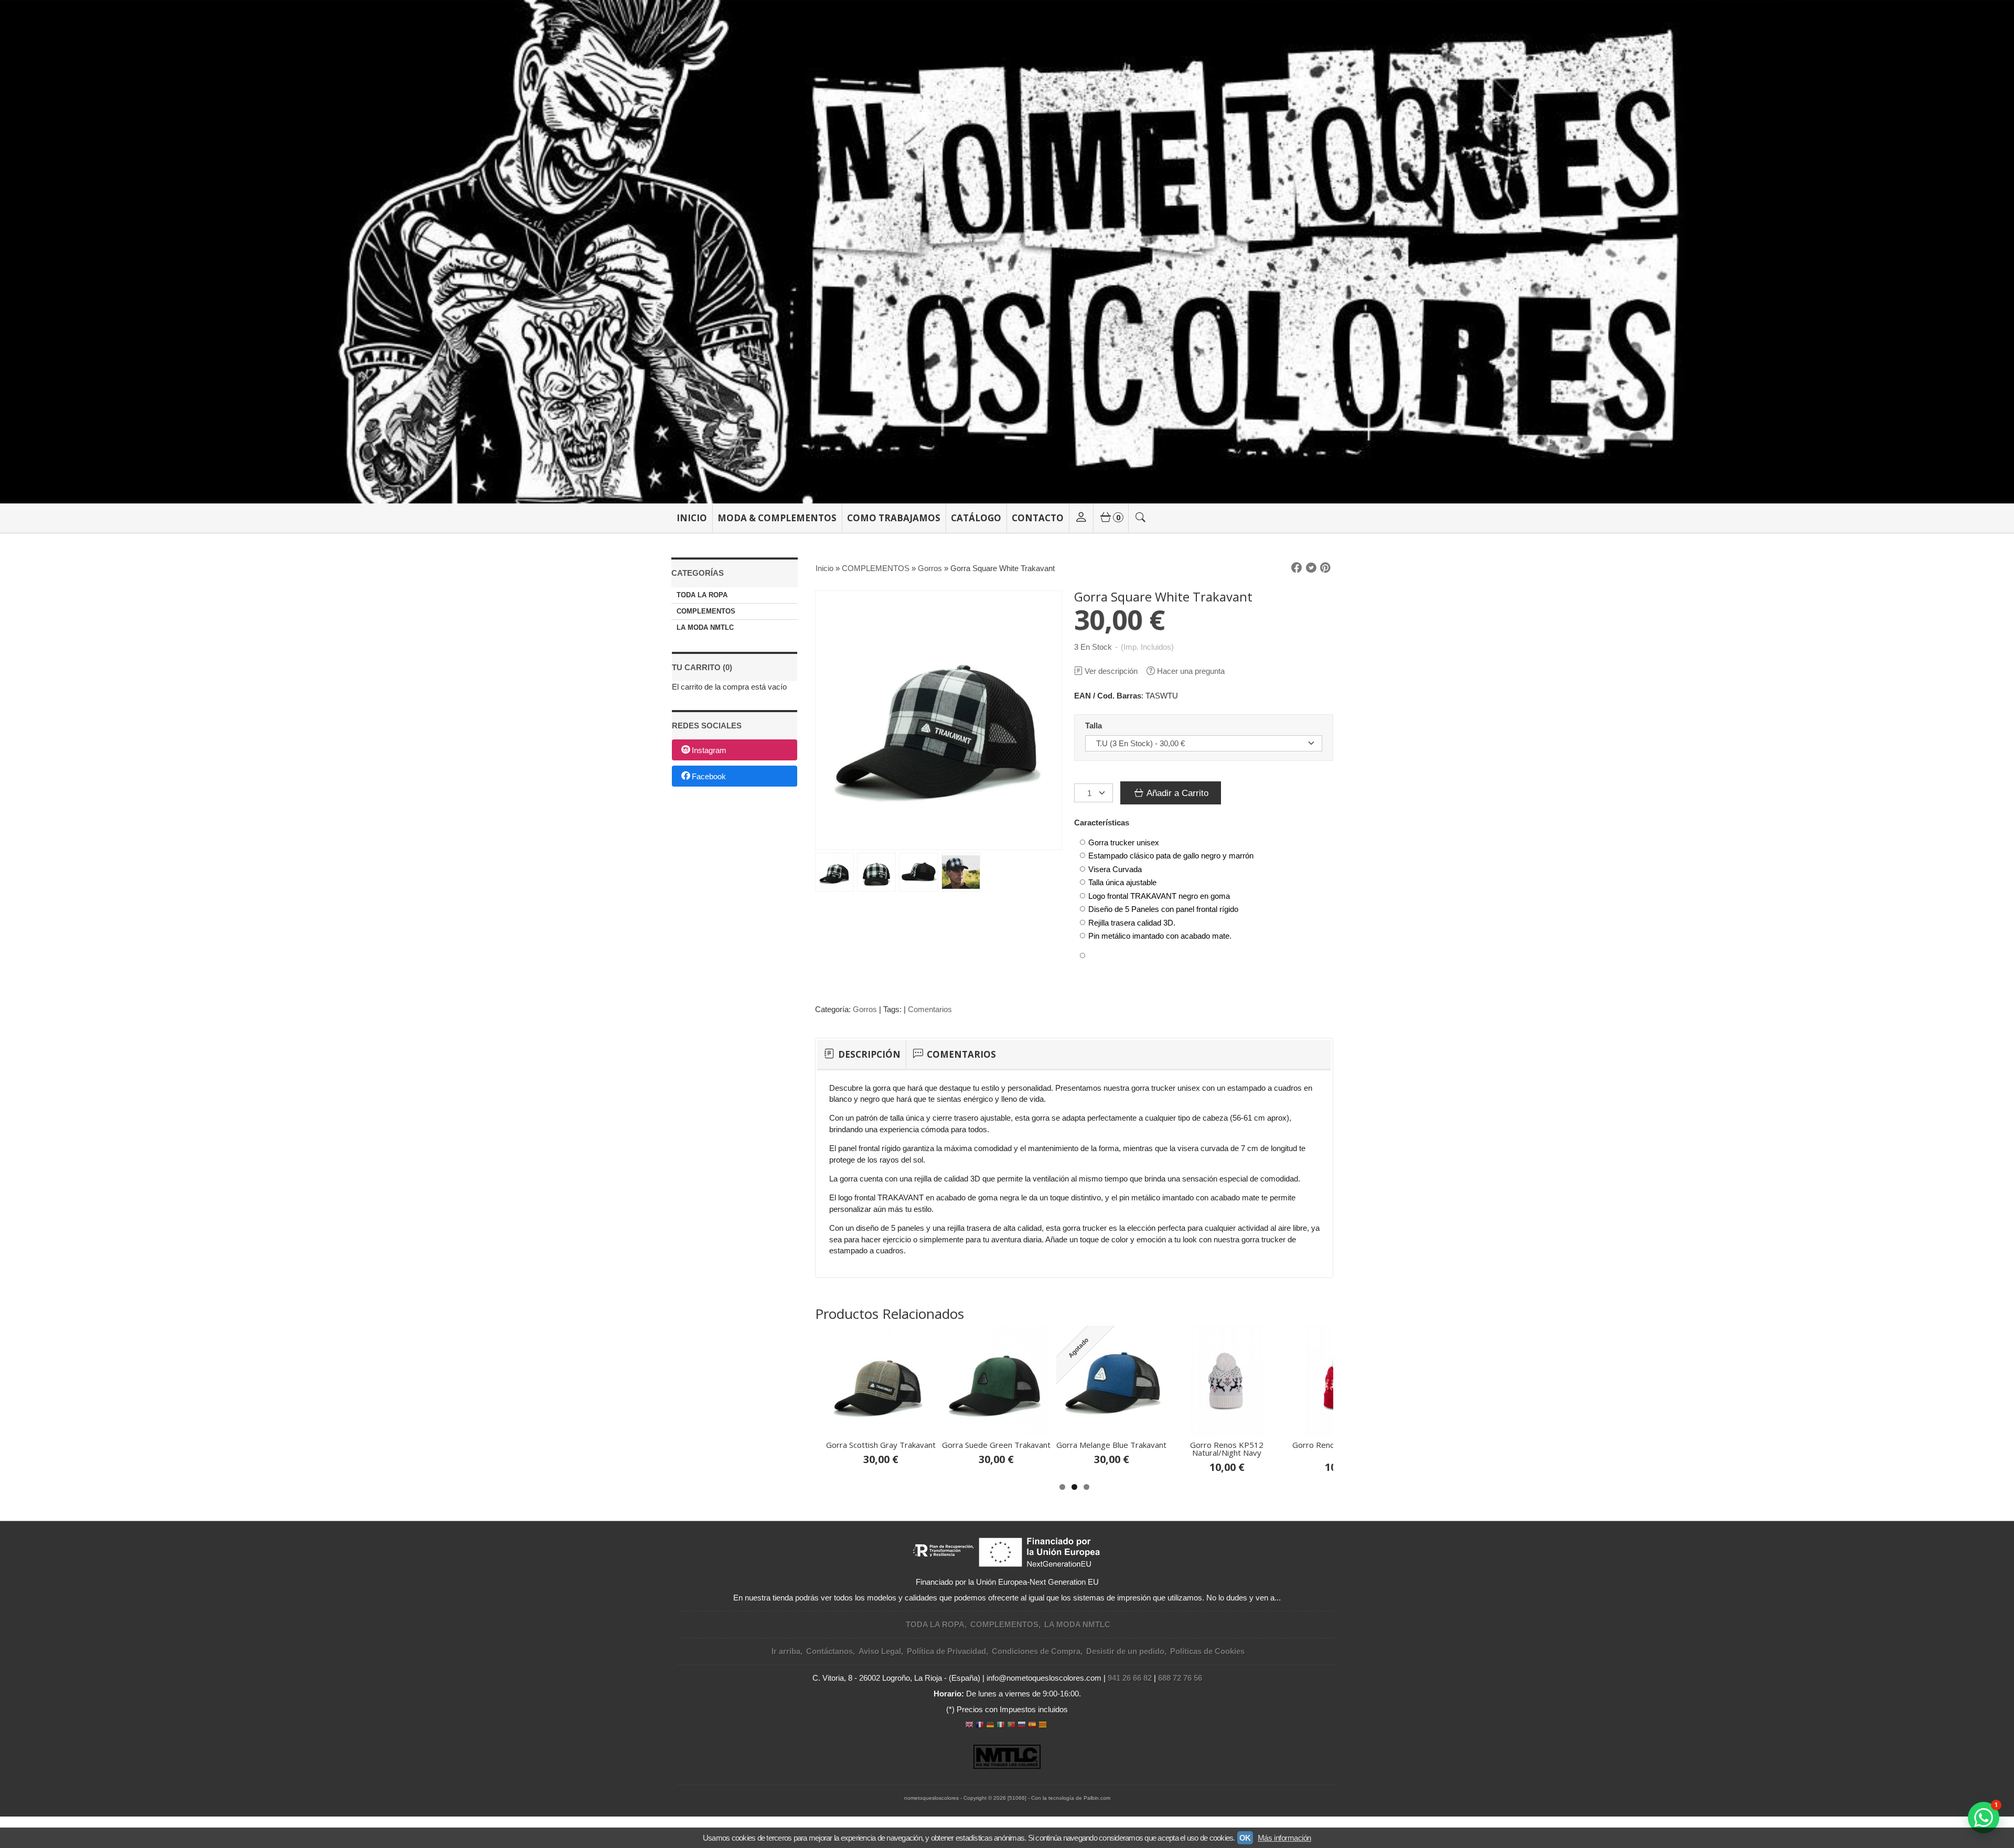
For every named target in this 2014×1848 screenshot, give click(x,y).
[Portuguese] (1011, 1726)
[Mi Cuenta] (1081, 518)
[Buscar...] (1141, 518)
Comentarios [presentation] (960, 1054)
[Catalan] (1044, 1726)
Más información (1284, 1838)
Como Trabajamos (894, 518)
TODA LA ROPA (702, 595)
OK (1245, 1838)
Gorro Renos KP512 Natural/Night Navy (1227, 1449)
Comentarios (930, 1009)
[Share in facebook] (1297, 568)
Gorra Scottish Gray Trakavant (881, 1445)
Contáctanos (829, 1651)
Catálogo (976, 518)
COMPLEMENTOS (706, 611)
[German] (990, 1726)
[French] (980, 1726)
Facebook (709, 776)
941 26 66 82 (1130, 1678)
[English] (969, 1726)
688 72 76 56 (1180, 1678)
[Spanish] (1032, 1726)
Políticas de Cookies (1207, 1651)
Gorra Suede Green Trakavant (996, 1445)
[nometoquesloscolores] (1007, 252)
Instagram (709, 751)
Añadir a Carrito (1176, 793)
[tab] (861, 1055)
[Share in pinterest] (1325, 568)
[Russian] (1022, 1726)
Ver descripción (1111, 671)
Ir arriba (786, 1651)
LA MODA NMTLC (705, 627)
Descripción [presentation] (868, 1054)
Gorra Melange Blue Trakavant (1111, 1445)
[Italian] (1001, 1726)
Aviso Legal (880, 1651)
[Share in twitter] (1311, 568)
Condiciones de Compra (1036, 1651)
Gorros (865, 1009)
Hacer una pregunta (1191, 671)
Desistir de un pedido (1125, 1651)
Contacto (1038, 518)
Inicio (692, 518)
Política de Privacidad (946, 1651)
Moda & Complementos (777, 518)
